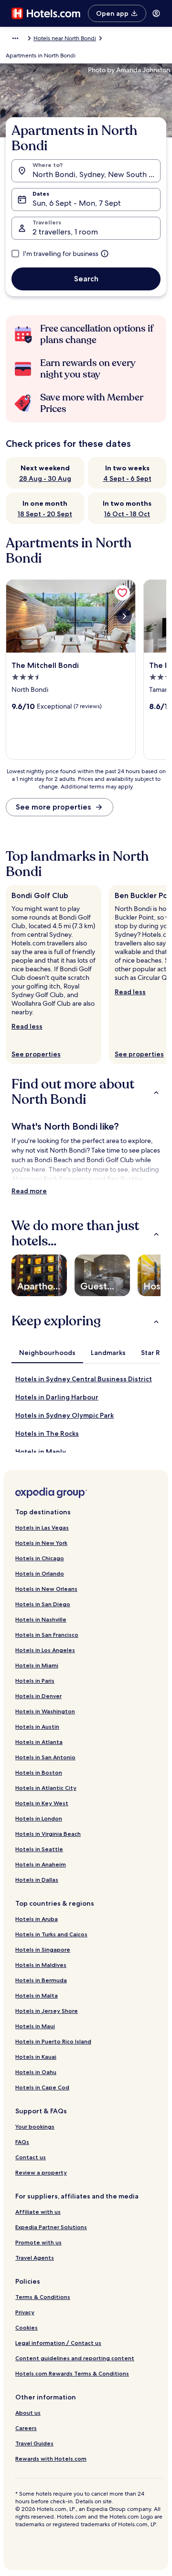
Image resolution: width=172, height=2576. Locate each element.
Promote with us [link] (38, 2242)
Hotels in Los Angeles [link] (45, 1650)
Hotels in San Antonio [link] (45, 1757)
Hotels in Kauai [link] (36, 2057)
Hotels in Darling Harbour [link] (57, 1397)
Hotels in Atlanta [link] (39, 1742)
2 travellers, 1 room (65, 232)
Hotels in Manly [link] (41, 1452)
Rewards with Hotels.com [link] (51, 2459)
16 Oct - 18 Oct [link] (127, 514)
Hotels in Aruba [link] (37, 1919)
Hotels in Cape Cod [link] (42, 2087)
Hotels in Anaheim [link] (41, 1864)
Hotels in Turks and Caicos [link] (51, 1934)
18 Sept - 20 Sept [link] (45, 514)
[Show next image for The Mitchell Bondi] (124, 616)
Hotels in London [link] (39, 1818)
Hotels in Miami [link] (37, 1665)
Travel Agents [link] (35, 2258)
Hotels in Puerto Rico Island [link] (53, 2041)
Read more (29, 1191)
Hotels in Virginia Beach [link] (48, 1834)
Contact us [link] (31, 2157)
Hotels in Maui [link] (35, 2026)
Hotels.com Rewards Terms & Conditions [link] (72, 2373)
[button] (86, 1092)
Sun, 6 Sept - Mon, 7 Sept (77, 203)
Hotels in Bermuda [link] (41, 1980)
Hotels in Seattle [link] (39, 1849)
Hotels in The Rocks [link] (47, 1433)
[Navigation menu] (156, 13)
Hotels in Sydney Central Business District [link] (84, 1379)
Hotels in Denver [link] (38, 1696)
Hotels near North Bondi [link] (65, 38)
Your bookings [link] (35, 2126)
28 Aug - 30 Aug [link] (45, 478)
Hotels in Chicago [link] (40, 1558)
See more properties (53, 807)
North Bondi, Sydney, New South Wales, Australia (97, 174)
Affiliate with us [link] (38, 2212)
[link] (122, 593)
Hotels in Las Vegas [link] (42, 1527)
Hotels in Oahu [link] (36, 2072)
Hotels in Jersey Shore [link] (47, 2011)
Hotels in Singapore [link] (43, 1949)
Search (86, 279)
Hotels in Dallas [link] (37, 1880)
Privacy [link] (25, 2312)
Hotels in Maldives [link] (41, 1965)
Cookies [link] (27, 2327)
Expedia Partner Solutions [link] (51, 2227)
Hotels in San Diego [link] (43, 1604)
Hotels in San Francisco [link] (47, 1635)
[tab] (47, 1353)
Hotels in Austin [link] (37, 1727)
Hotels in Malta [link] (37, 1995)
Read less (27, 1026)
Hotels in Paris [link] (35, 1681)
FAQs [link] (22, 2142)
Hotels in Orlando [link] (40, 1573)
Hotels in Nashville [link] (41, 1619)
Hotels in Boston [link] (39, 1772)
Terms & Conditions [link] (43, 2297)
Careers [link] (26, 2428)
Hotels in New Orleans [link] (46, 1589)
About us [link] (28, 2413)
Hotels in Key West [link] (42, 1803)
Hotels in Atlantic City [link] (46, 1788)
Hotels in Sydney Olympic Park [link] (64, 1415)
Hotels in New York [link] (41, 1543)
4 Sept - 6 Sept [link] (127, 478)
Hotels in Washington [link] (45, 1711)
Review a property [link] (41, 2172)
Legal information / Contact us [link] (58, 2343)
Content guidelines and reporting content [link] (75, 2358)
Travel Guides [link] (34, 2443)
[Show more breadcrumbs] (15, 38)
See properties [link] (36, 1054)
